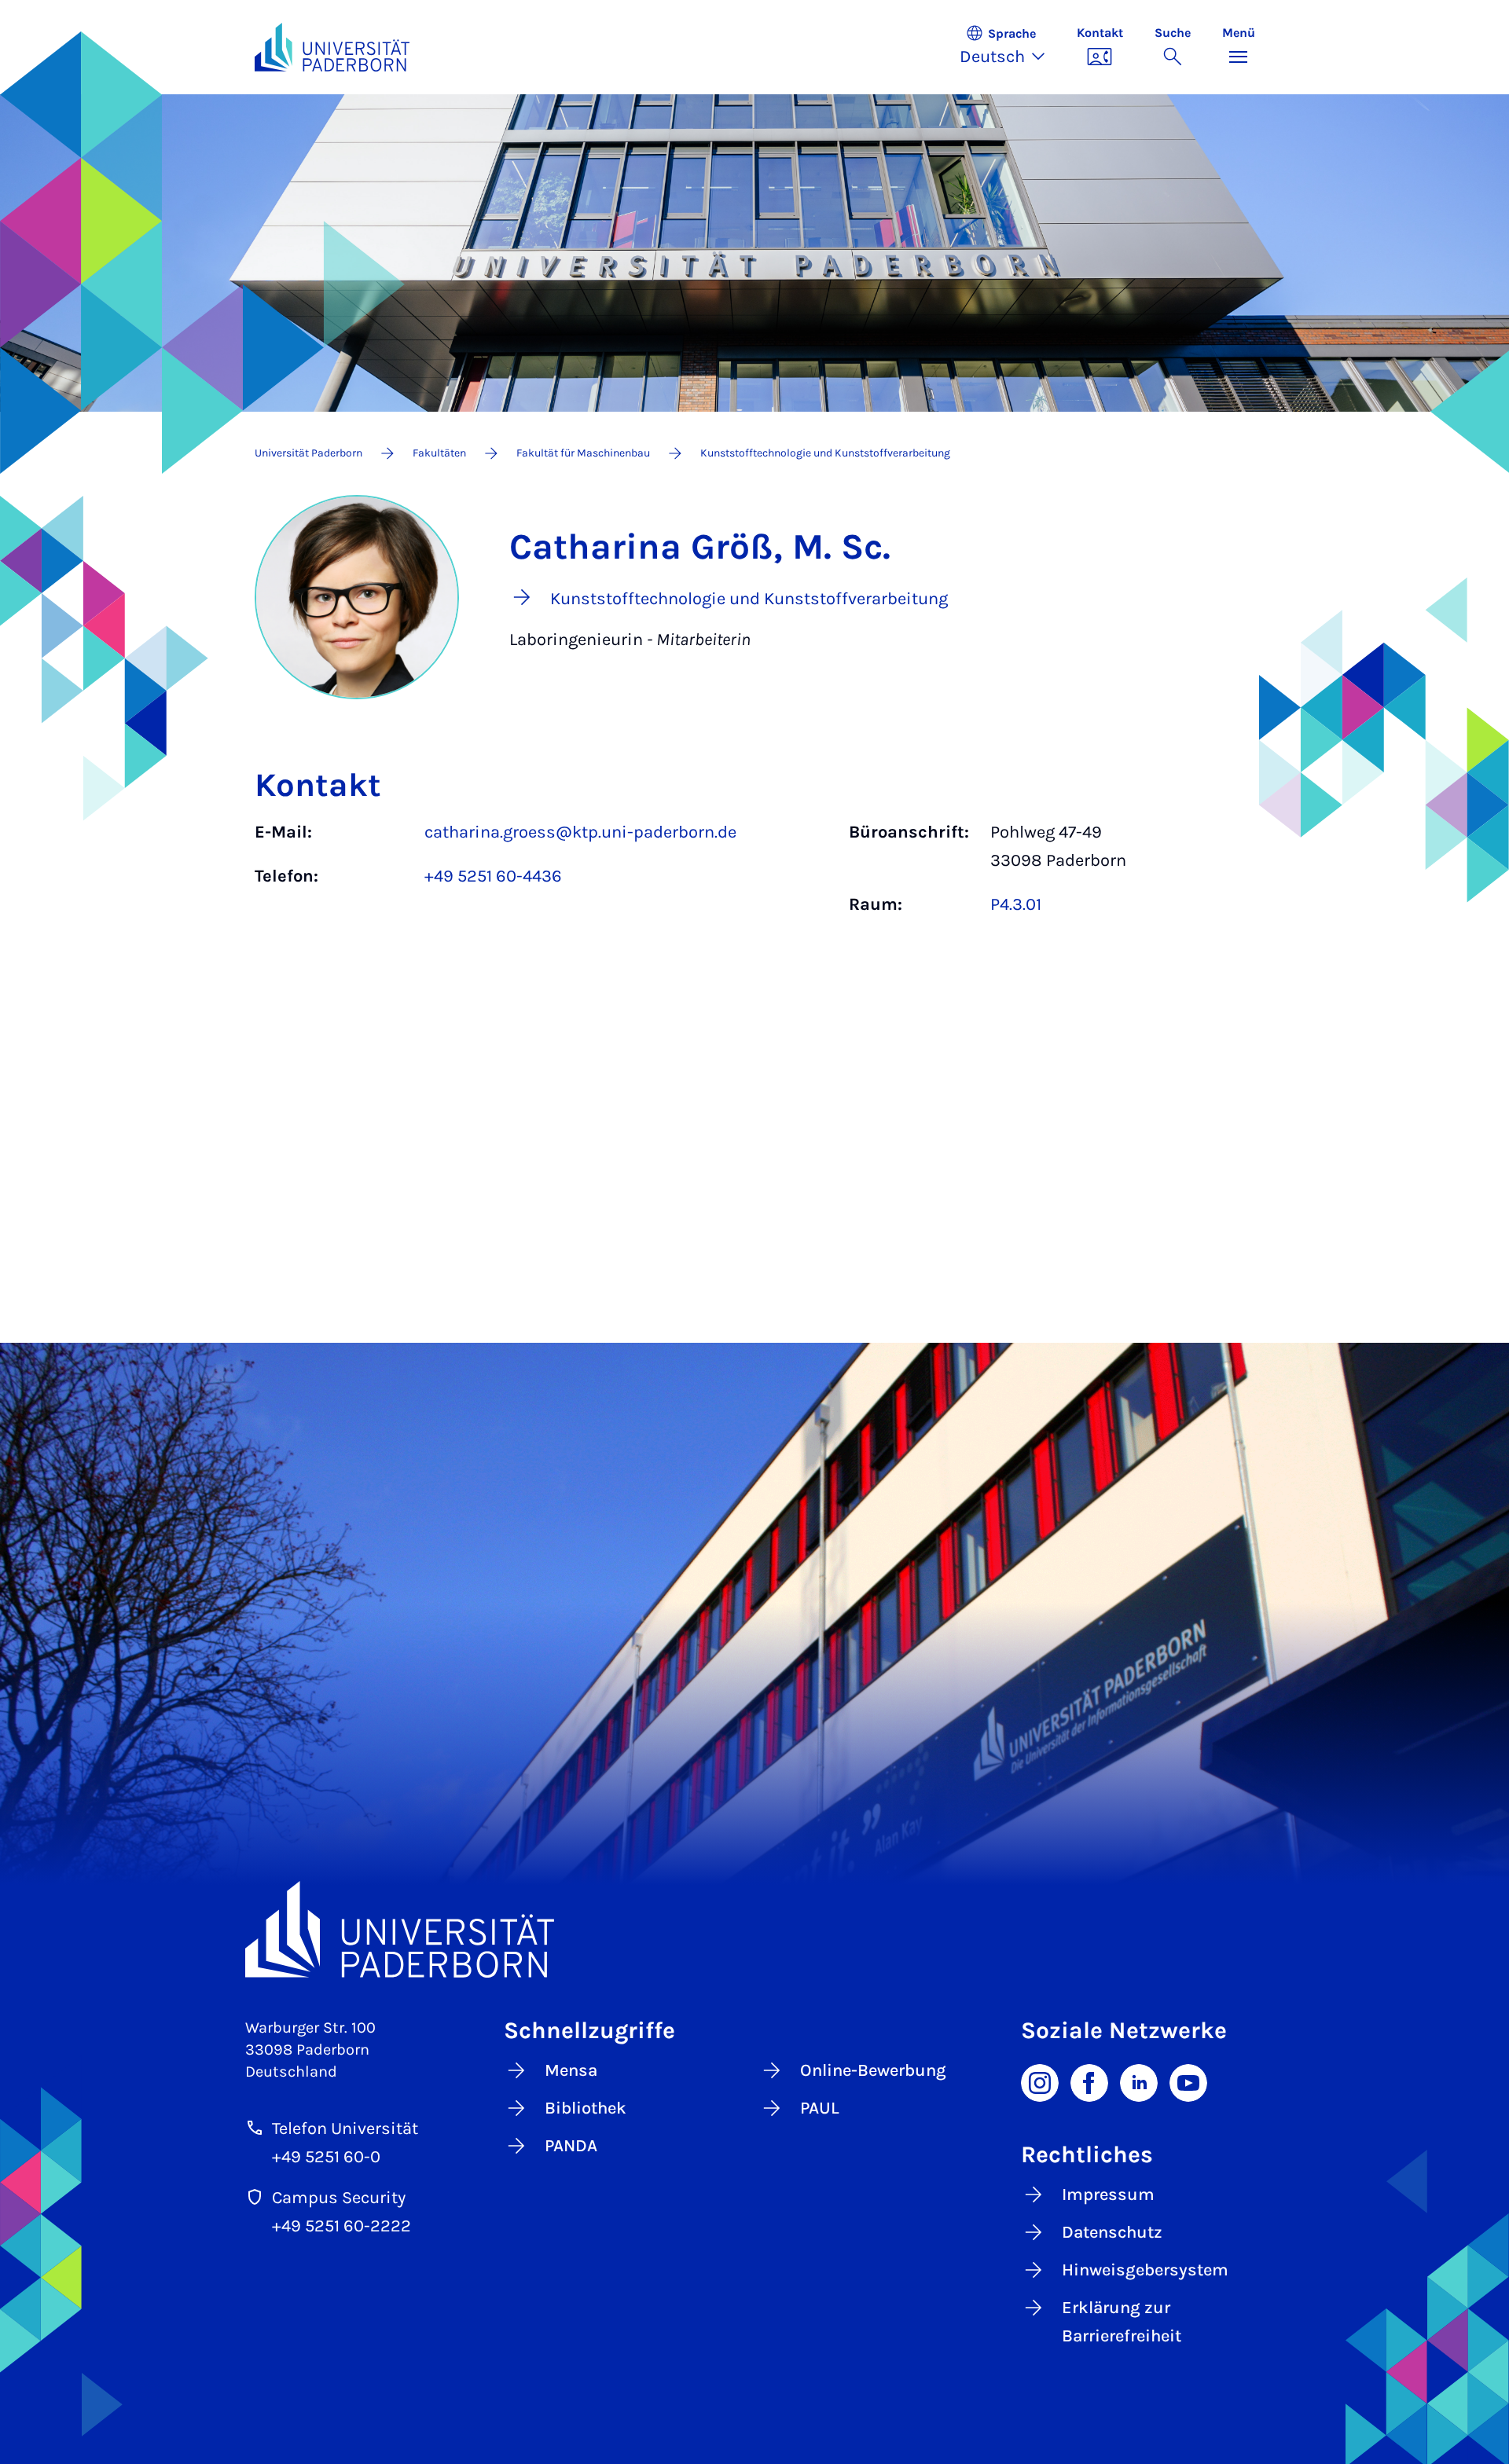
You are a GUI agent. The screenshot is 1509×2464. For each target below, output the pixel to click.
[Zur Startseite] (332, 47)
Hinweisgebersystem (1145, 2270)
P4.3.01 (1016, 904)
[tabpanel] (755, 876)
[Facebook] (1089, 2081)
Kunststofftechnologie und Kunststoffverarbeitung (825, 453)
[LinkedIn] (1139, 2081)
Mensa (571, 2070)
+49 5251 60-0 (326, 2157)
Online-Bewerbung (873, 2070)
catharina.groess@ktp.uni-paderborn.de (580, 832)
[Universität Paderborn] (755, 1929)
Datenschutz (1112, 2232)
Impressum (1108, 2194)
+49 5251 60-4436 (493, 876)
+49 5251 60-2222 (341, 2226)
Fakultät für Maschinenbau (583, 453)
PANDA (571, 2146)
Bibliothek (586, 2108)
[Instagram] (1040, 2081)
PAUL (820, 2108)
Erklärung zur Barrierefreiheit (1122, 2322)
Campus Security (339, 2198)
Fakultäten (439, 453)
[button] (1010, 47)
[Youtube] (1188, 2081)
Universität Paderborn (308, 453)
